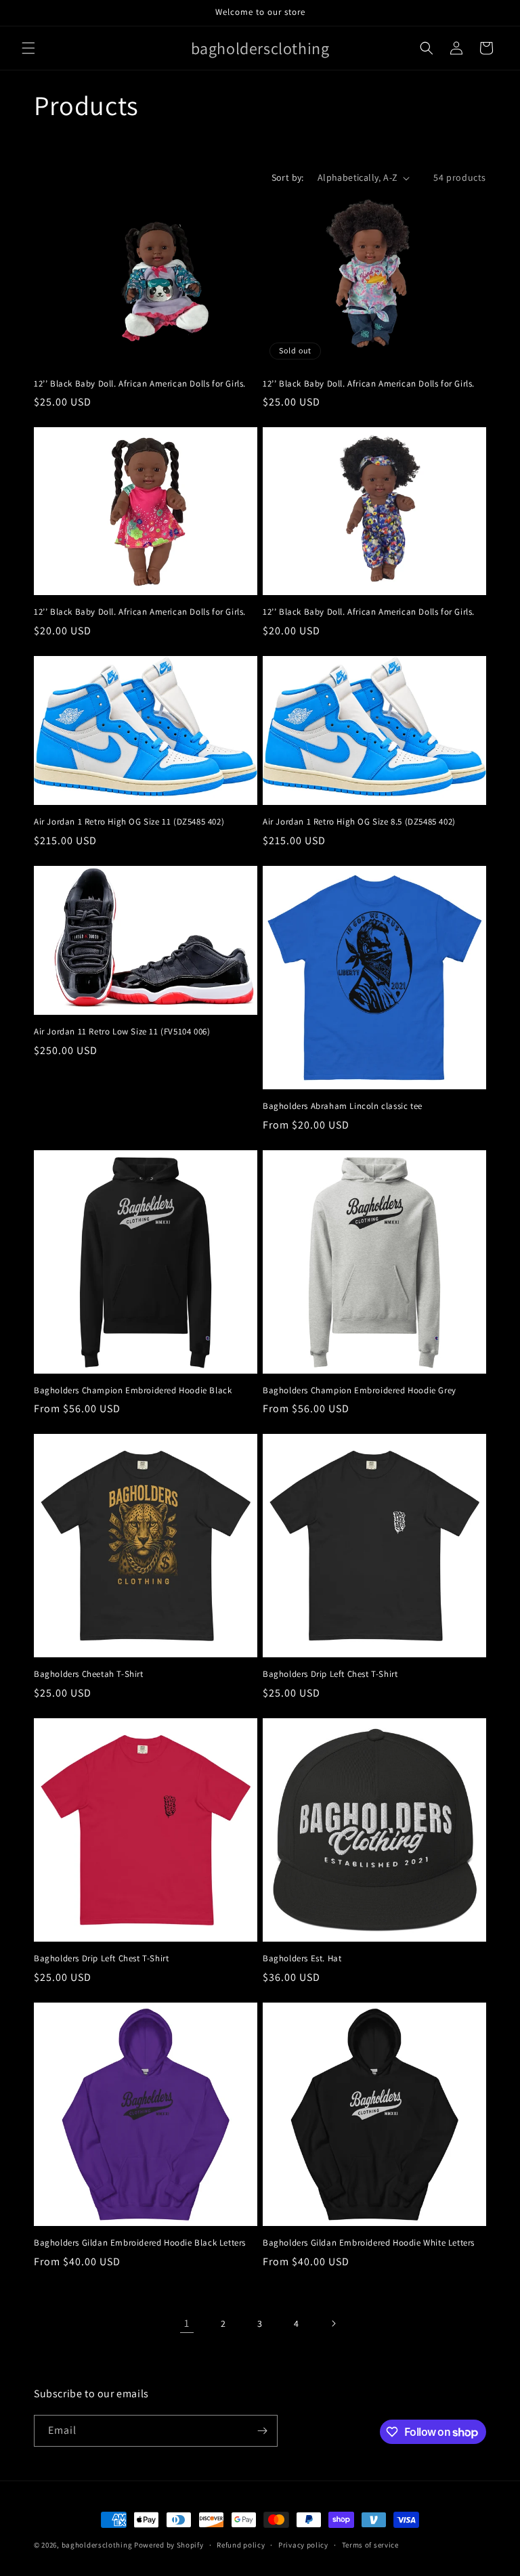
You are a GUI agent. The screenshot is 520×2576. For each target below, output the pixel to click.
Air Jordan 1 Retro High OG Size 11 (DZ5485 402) (129, 822)
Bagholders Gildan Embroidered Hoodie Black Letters (140, 2243)
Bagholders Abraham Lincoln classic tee (343, 1106)
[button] (28, 48)
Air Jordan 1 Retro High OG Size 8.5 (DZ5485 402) (359, 822)
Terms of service (370, 2545)
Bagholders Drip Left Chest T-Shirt (330, 1674)
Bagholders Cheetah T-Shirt (89, 1674)
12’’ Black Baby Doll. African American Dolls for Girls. (140, 384)
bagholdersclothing (97, 2545)
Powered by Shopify (169, 2545)
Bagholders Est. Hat (302, 1959)
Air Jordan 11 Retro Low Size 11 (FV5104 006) (122, 1032)
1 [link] (187, 2323)
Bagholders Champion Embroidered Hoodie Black (133, 1391)
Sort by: (288, 177)
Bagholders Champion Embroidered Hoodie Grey (360, 1391)
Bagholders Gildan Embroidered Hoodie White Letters (369, 2243)
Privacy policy (303, 2545)
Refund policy (241, 2545)
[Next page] (333, 2323)
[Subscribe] (262, 2431)
